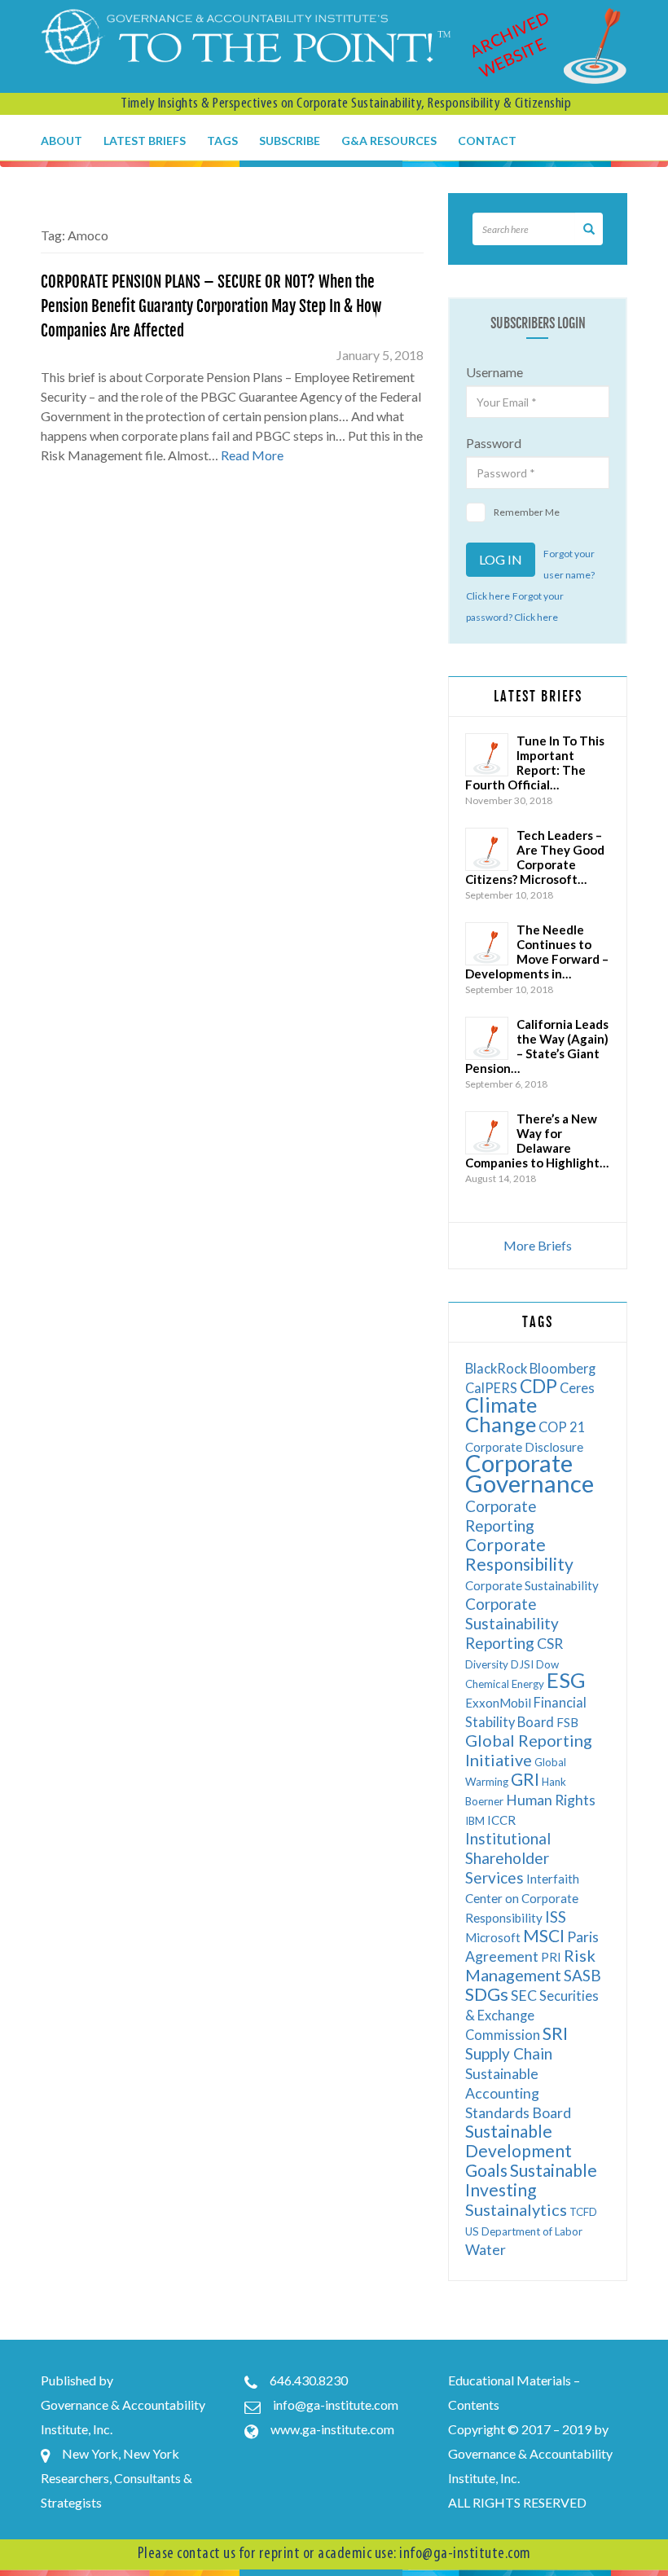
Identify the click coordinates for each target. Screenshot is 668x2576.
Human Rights (551, 1800)
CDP (538, 1386)
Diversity (487, 1664)
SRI (555, 2033)
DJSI (522, 1664)
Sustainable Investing (531, 2180)
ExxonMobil (498, 1703)
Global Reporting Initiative (529, 1750)
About (62, 141)
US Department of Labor (524, 2231)
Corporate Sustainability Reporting (512, 1623)
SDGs (487, 1994)
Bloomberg (563, 1368)
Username (494, 372)
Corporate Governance (530, 1473)
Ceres (577, 1388)
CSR (550, 1644)
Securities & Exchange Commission (532, 2015)
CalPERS (491, 1388)
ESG (566, 1680)
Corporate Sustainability (532, 1585)
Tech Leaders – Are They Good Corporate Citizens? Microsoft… (535, 857)
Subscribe (290, 141)
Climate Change (501, 1414)
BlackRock (496, 1368)
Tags (222, 141)
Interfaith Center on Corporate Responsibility (522, 1898)
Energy (528, 1684)
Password (494, 443)
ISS (556, 1917)
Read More (252, 455)
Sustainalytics (516, 2209)
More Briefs (538, 1245)
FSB (567, 1722)
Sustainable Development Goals (519, 2150)
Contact (487, 141)
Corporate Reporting (501, 1516)
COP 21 (562, 1427)
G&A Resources (389, 141)
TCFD (583, 2212)
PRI (551, 1957)
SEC (524, 1996)
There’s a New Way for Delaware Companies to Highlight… (537, 1141)
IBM (475, 1821)
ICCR (501, 1820)
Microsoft (493, 1937)
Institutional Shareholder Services (508, 1858)
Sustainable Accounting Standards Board (518, 2093)
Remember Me (527, 512)
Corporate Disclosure (524, 1447)
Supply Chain (509, 2053)
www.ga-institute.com (332, 2429)
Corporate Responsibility (519, 1554)
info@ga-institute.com (336, 2405)
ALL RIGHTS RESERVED (517, 2502)
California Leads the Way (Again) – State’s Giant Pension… (537, 1046)
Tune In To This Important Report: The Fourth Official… (535, 763)
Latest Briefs (145, 141)
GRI (525, 1779)
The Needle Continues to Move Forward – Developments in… (537, 952)
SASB (582, 1975)
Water (486, 2250)
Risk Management (530, 1965)
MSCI (544, 1935)
